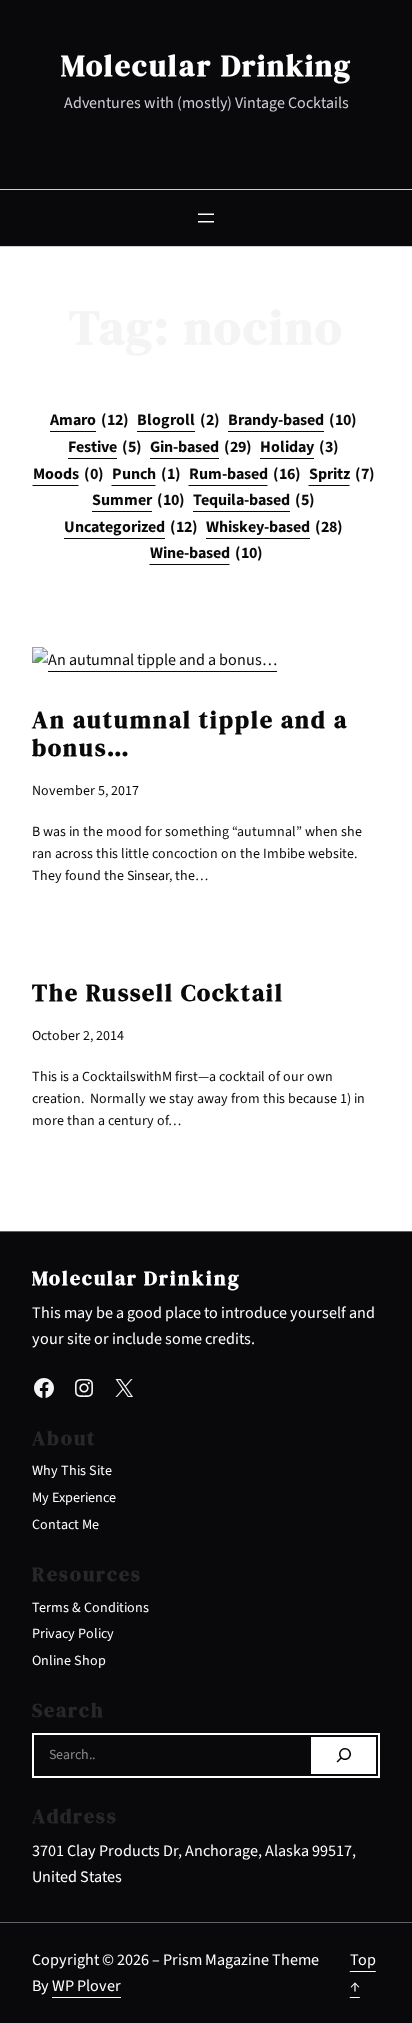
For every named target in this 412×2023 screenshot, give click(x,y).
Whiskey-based (274, 527)
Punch (146, 474)
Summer (138, 500)
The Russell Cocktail (158, 993)
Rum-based (245, 474)
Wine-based (206, 553)
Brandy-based (292, 420)
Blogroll (178, 420)
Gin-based (201, 447)
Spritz (342, 474)
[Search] (343, 1756)
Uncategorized (131, 527)
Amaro (89, 420)
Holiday (299, 447)
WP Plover (86, 1985)
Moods (68, 474)
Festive (105, 447)
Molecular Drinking (206, 65)
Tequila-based (254, 500)
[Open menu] (206, 218)
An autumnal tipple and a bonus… (190, 734)
